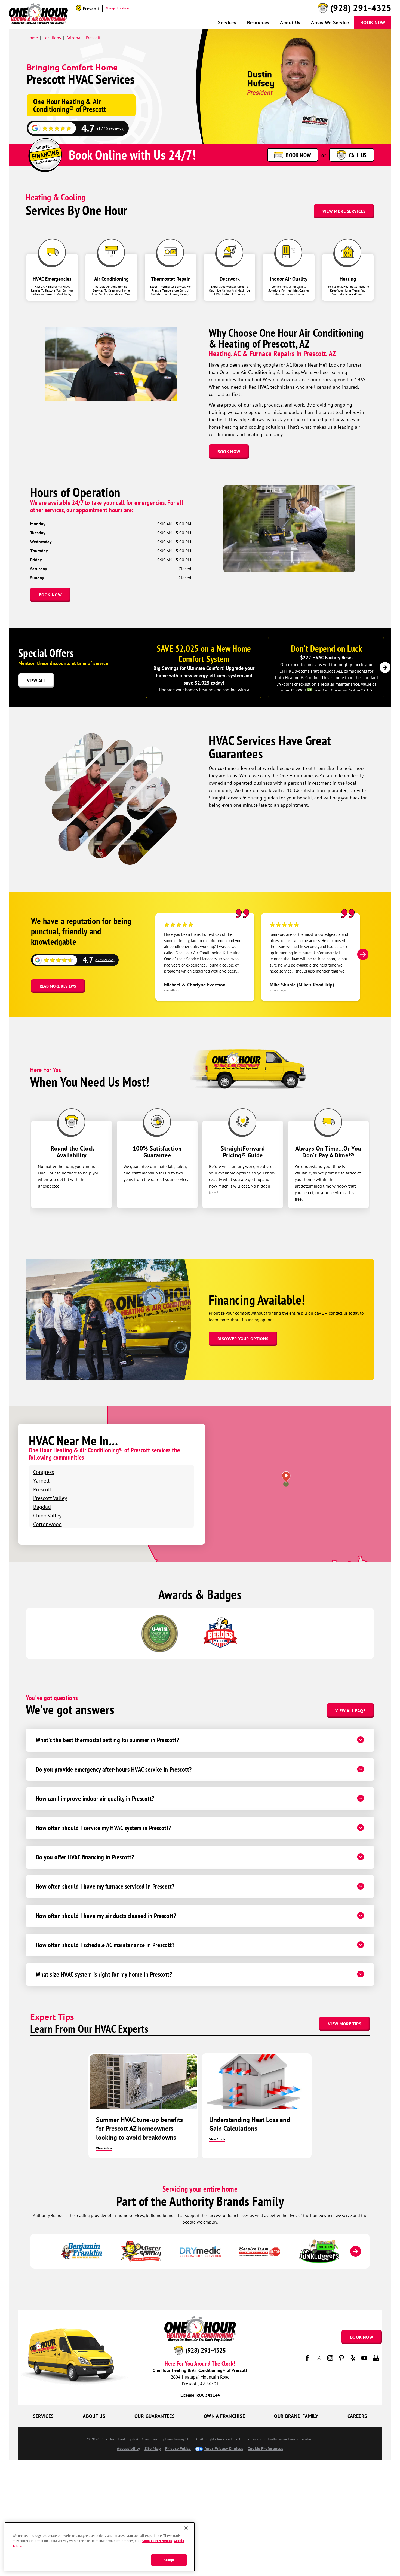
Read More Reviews (58, 986)
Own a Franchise (224, 2416)
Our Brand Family (296, 2416)
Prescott (93, 38)
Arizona (73, 38)
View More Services (344, 211)
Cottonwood (47, 1524)
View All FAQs (350, 1710)
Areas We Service (330, 22)
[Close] (186, 2528)
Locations (52, 38)
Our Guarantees (155, 2416)
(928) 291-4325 (361, 8)
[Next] (385, 667)
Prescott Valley (50, 1498)
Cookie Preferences (157, 2541)
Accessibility (128, 2448)
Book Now (373, 22)
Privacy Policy (178, 2448)
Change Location (117, 8)
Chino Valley (47, 1515)
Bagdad (42, 1507)
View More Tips (344, 2024)
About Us (290, 22)
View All (36, 680)
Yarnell (41, 1481)
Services (227, 22)
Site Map (153, 2448)
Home (32, 38)
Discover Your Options (243, 1339)
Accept (169, 2560)
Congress (44, 1472)
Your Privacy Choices (224, 2448)
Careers (357, 2416)
